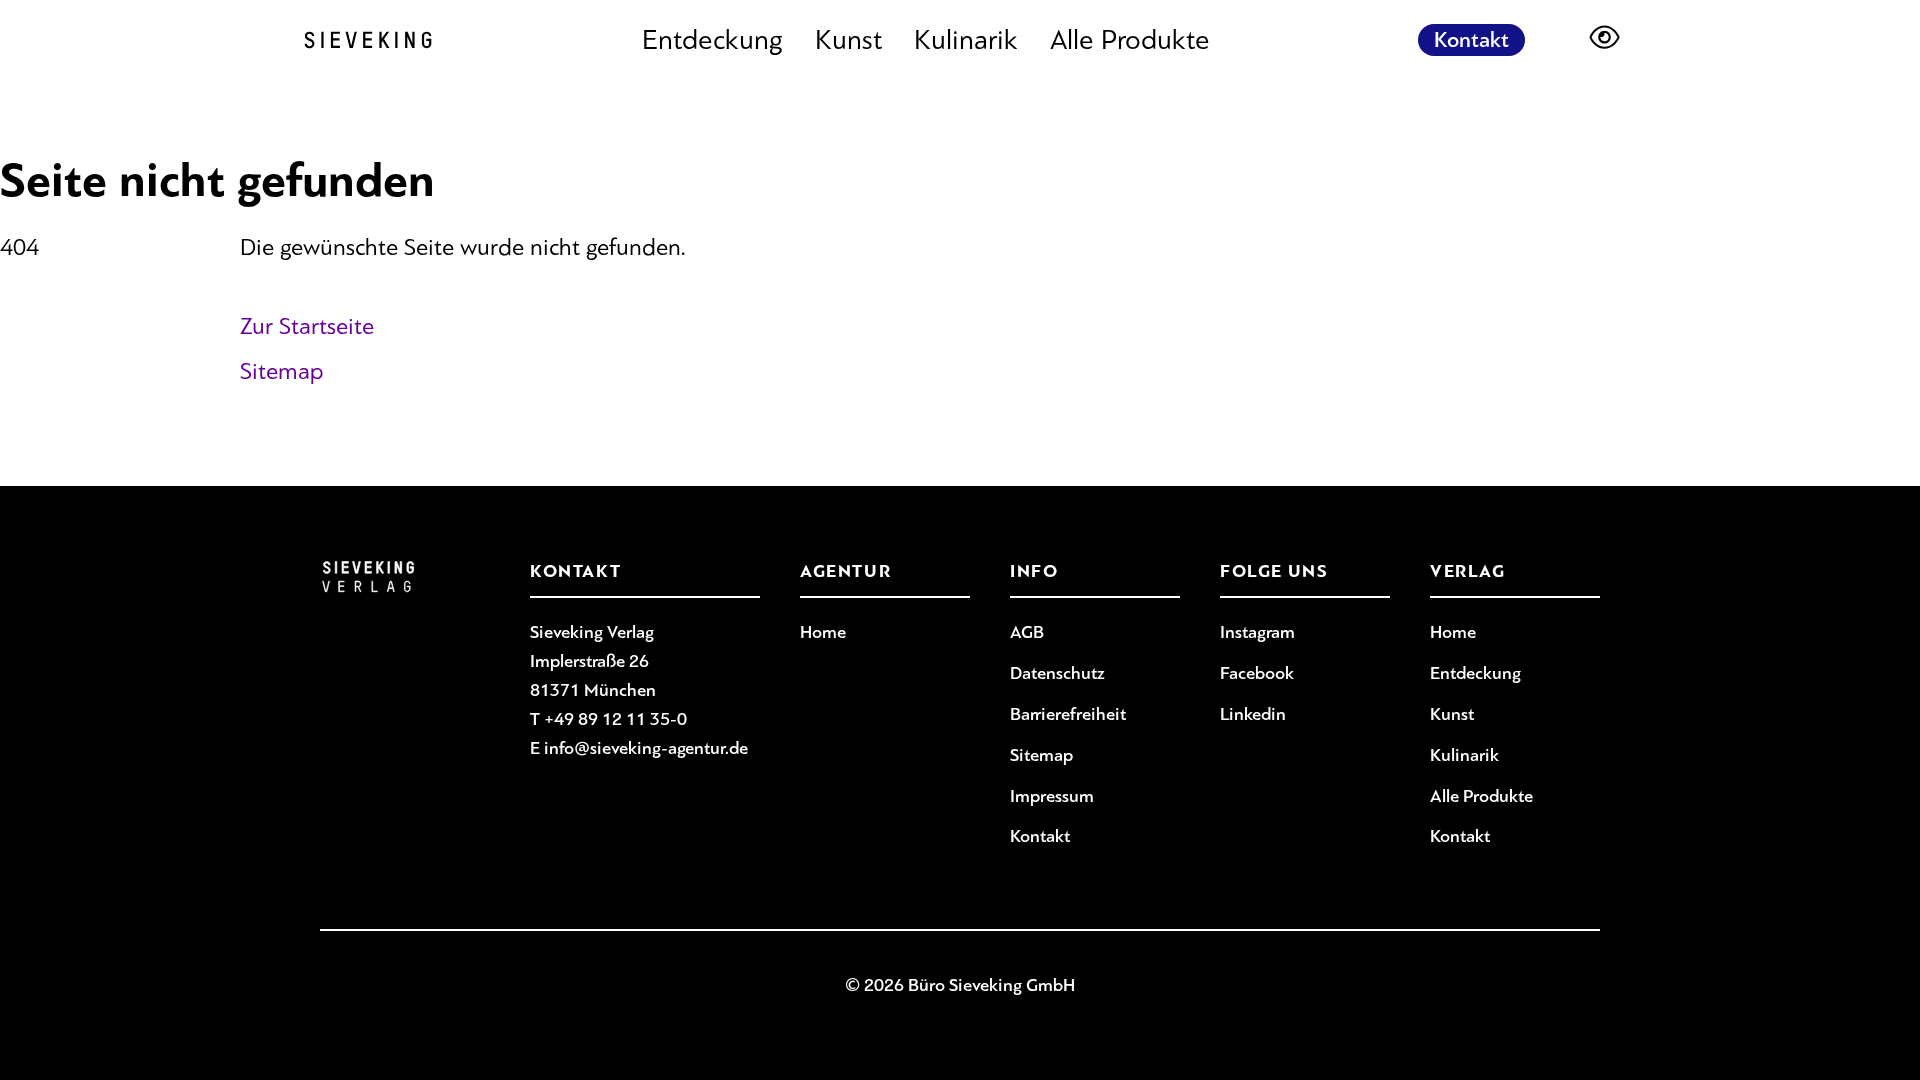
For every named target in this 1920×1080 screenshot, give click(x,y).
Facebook (1257, 673)
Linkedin (1253, 714)
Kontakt (1471, 40)
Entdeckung (712, 40)
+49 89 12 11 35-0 (615, 719)
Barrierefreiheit (1068, 714)
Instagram (1257, 632)
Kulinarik (966, 40)
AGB (1027, 632)
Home (823, 632)
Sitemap (282, 371)
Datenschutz (1057, 673)
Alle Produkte (1130, 40)
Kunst (848, 40)
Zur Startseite (307, 326)
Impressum (1052, 796)
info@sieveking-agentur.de (646, 748)
